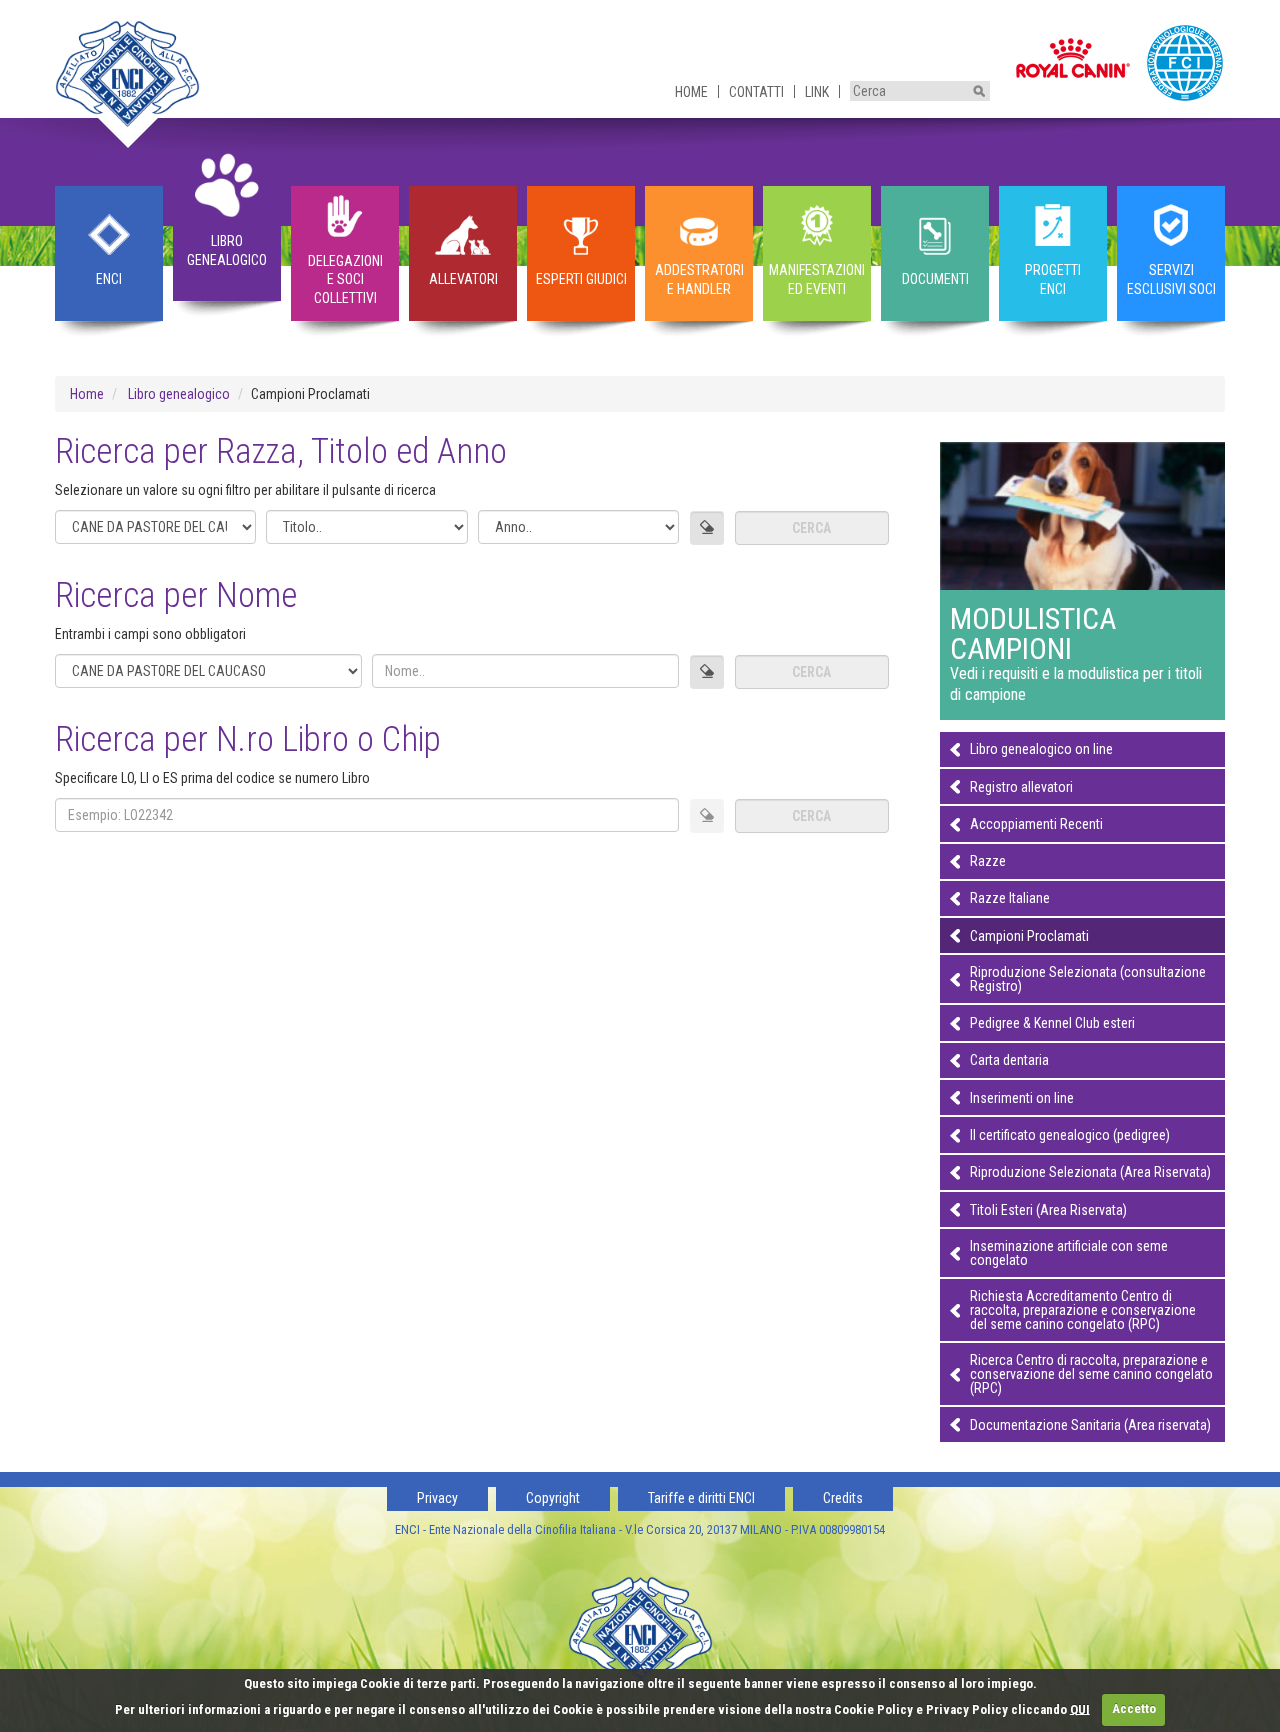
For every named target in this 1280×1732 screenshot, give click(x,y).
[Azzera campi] (707, 528)
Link (817, 92)
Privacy (437, 1498)
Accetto (1134, 1708)
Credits (843, 1498)
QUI (1080, 1708)
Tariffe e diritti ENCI (701, 1498)
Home (691, 92)
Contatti (756, 92)
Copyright (553, 1498)
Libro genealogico (179, 394)
